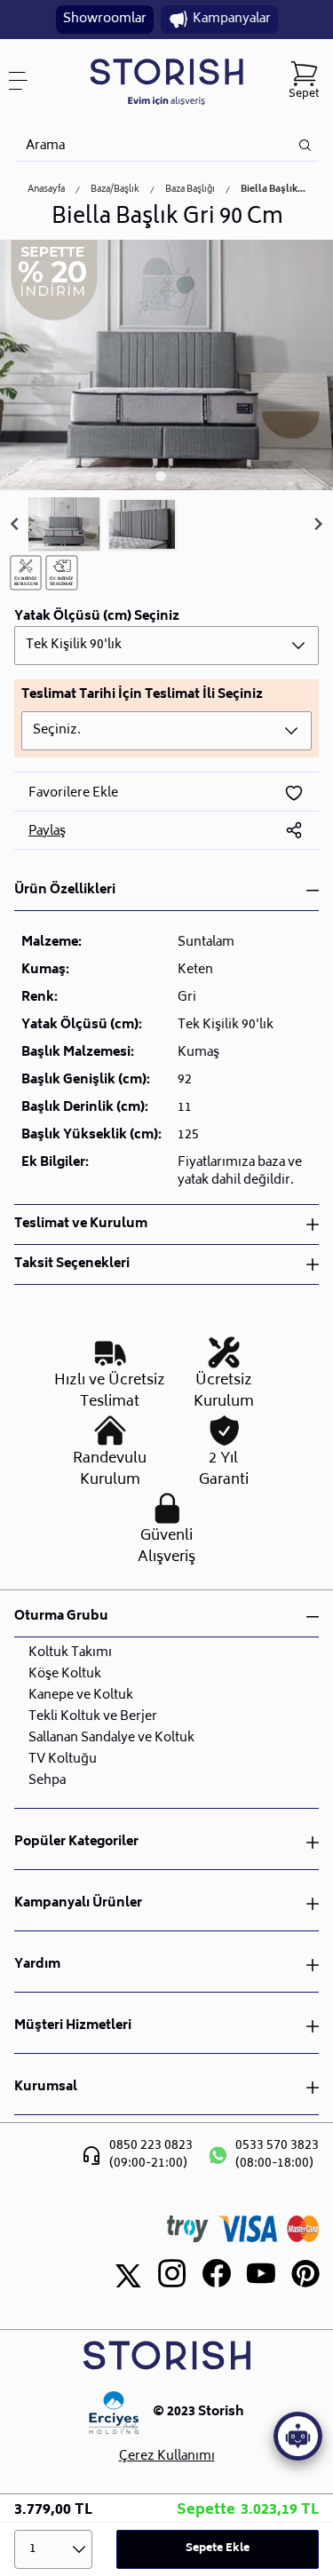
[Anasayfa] (166, 81)
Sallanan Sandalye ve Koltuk (111, 1738)
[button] (64, 525)
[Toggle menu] (25, 81)
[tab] (160, 476)
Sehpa (47, 1781)
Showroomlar (105, 19)
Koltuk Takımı (70, 1653)
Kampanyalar (232, 19)
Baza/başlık (115, 190)
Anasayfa (46, 190)
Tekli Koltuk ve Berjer (93, 1717)
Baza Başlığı (190, 190)
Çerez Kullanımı (167, 2457)
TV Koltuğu (63, 1760)
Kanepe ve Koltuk (81, 1696)
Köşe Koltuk (65, 1674)
